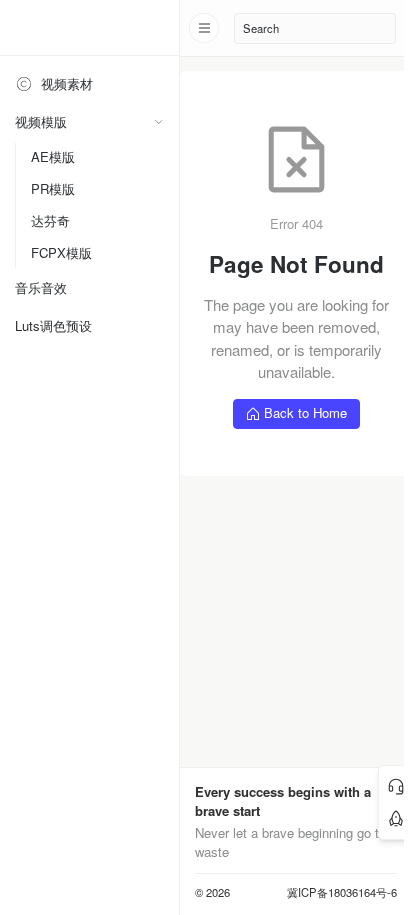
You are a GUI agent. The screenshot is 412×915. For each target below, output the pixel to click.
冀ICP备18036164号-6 (342, 892)
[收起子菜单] (158, 121)
